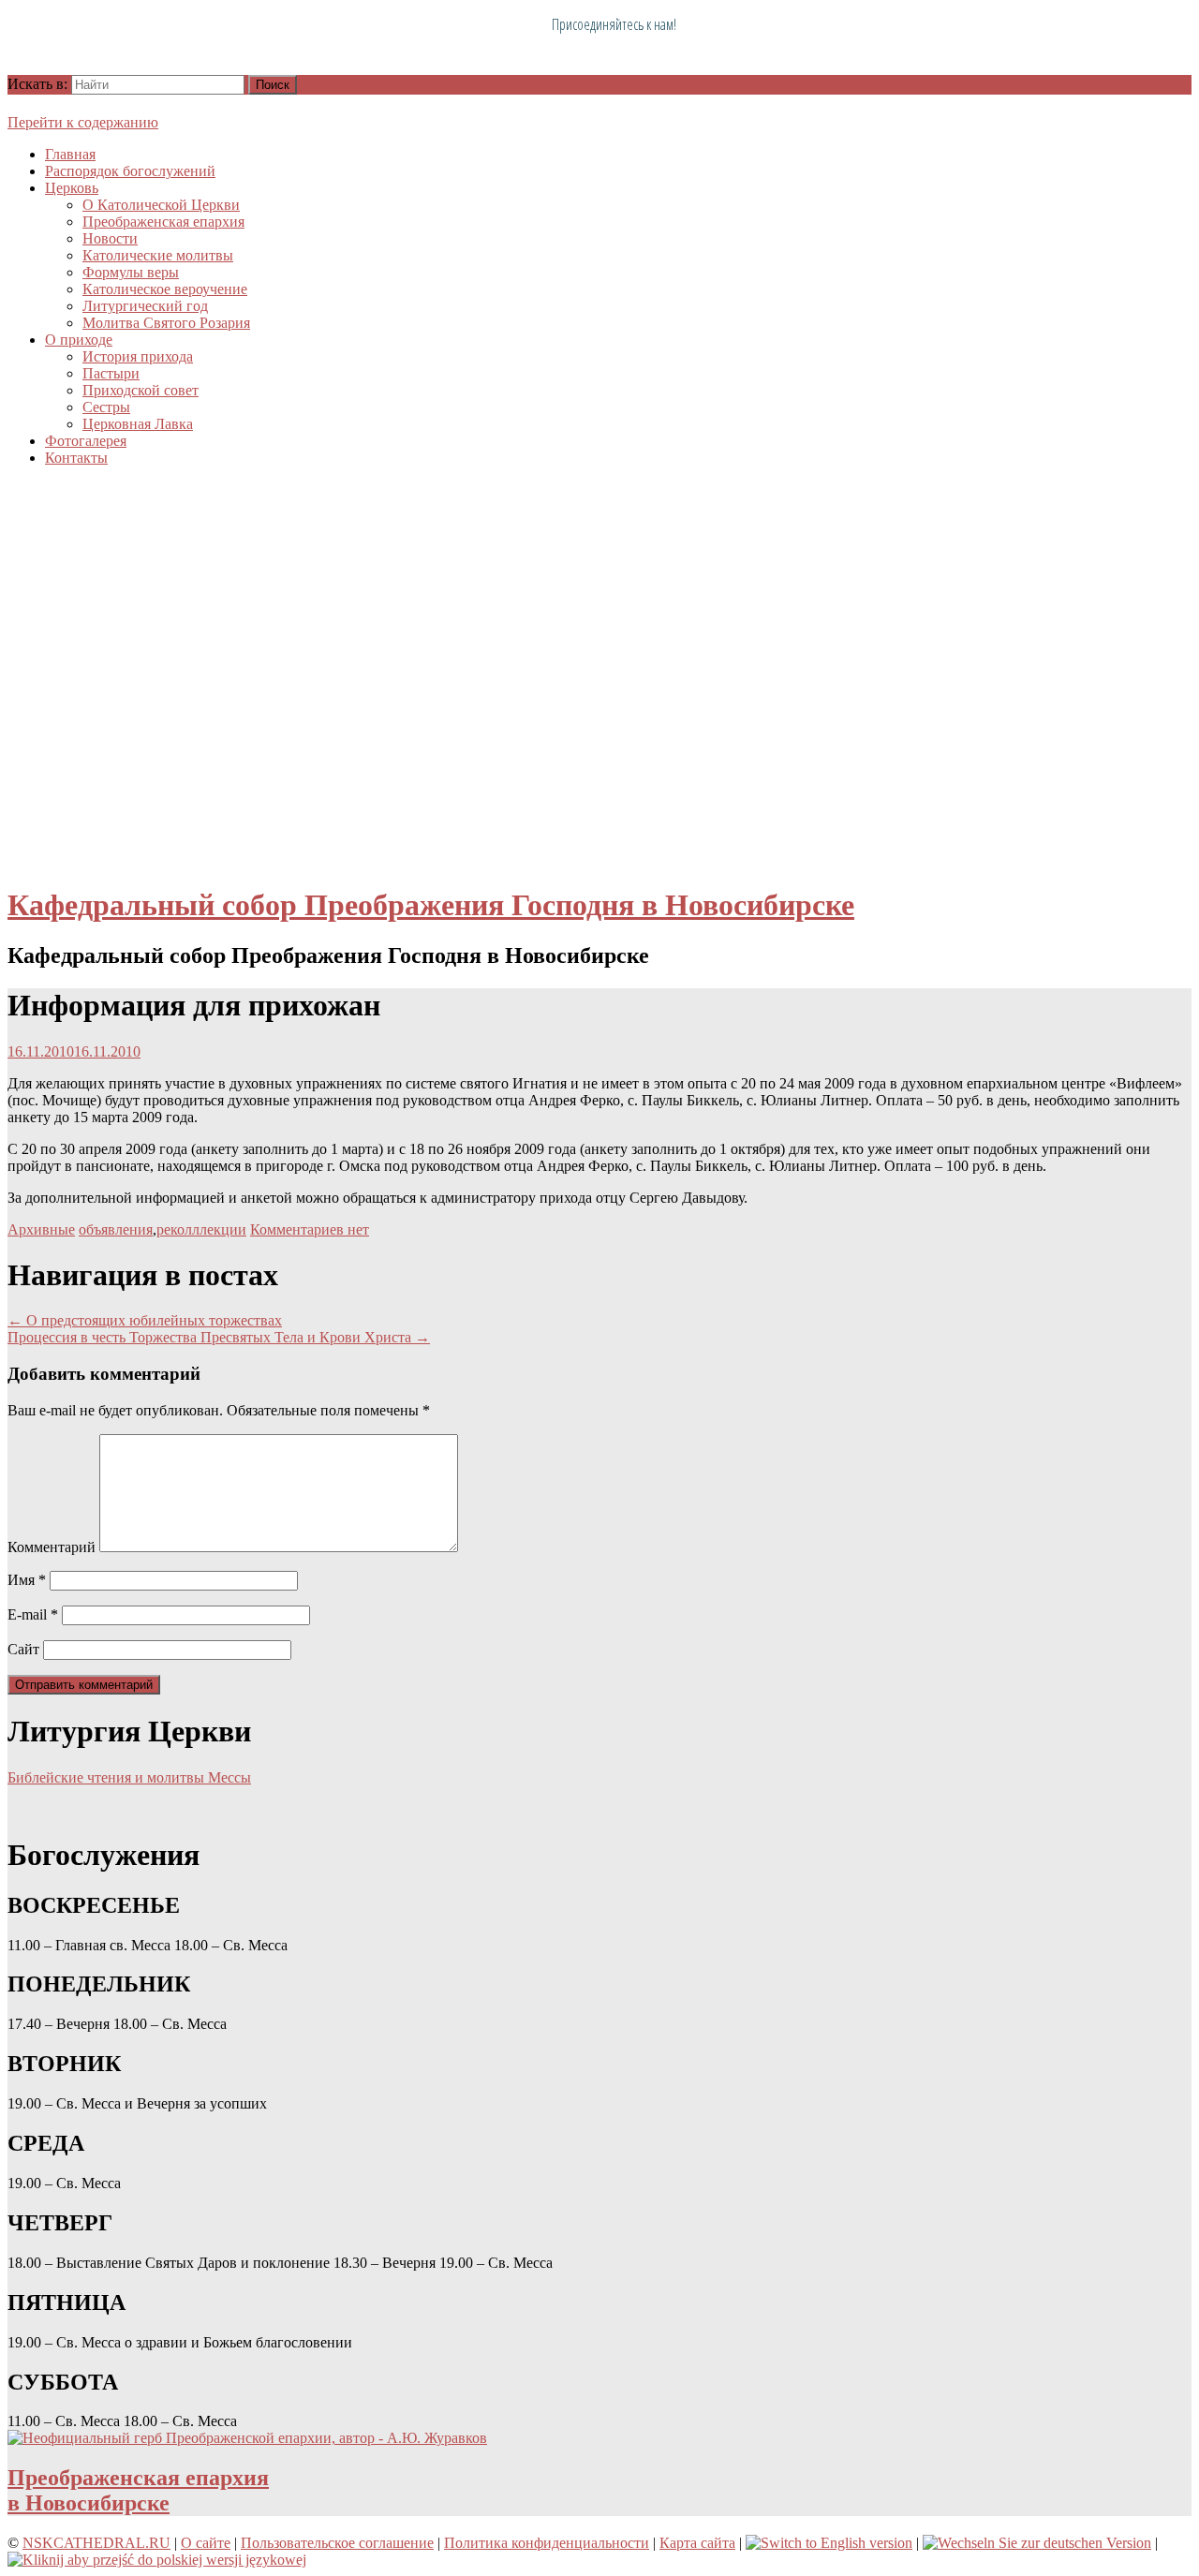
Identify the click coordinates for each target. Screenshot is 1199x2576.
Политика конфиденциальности (547, 2543)
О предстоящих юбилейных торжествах (145, 1320)
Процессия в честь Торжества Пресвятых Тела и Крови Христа (219, 1337)
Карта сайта (697, 2543)
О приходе (79, 340)
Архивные (41, 1229)
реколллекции (201, 1229)
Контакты (76, 458)
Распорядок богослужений (130, 171)
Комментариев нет (310, 1229)
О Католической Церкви (161, 205)
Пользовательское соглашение (337, 2543)
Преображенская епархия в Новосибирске (138, 2490)
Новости (110, 238)
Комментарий (52, 1547)
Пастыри (111, 373)
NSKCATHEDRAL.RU (96, 2543)
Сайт (23, 1649)
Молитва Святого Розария (166, 323)
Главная (70, 154)
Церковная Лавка (138, 424)
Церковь (72, 188)
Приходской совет (141, 390)
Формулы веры (131, 272)
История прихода (138, 356)
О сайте (206, 2543)
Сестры (106, 407)
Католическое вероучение (165, 289)
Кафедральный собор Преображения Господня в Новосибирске (431, 905)
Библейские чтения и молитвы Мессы (129, 1777)
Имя (27, 1580)
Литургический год (145, 306)
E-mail (33, 1614)
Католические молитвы (158, 255)
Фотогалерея (86, 441)
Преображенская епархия (163, 222)
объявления (116, 1229)
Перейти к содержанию (83, 122)
